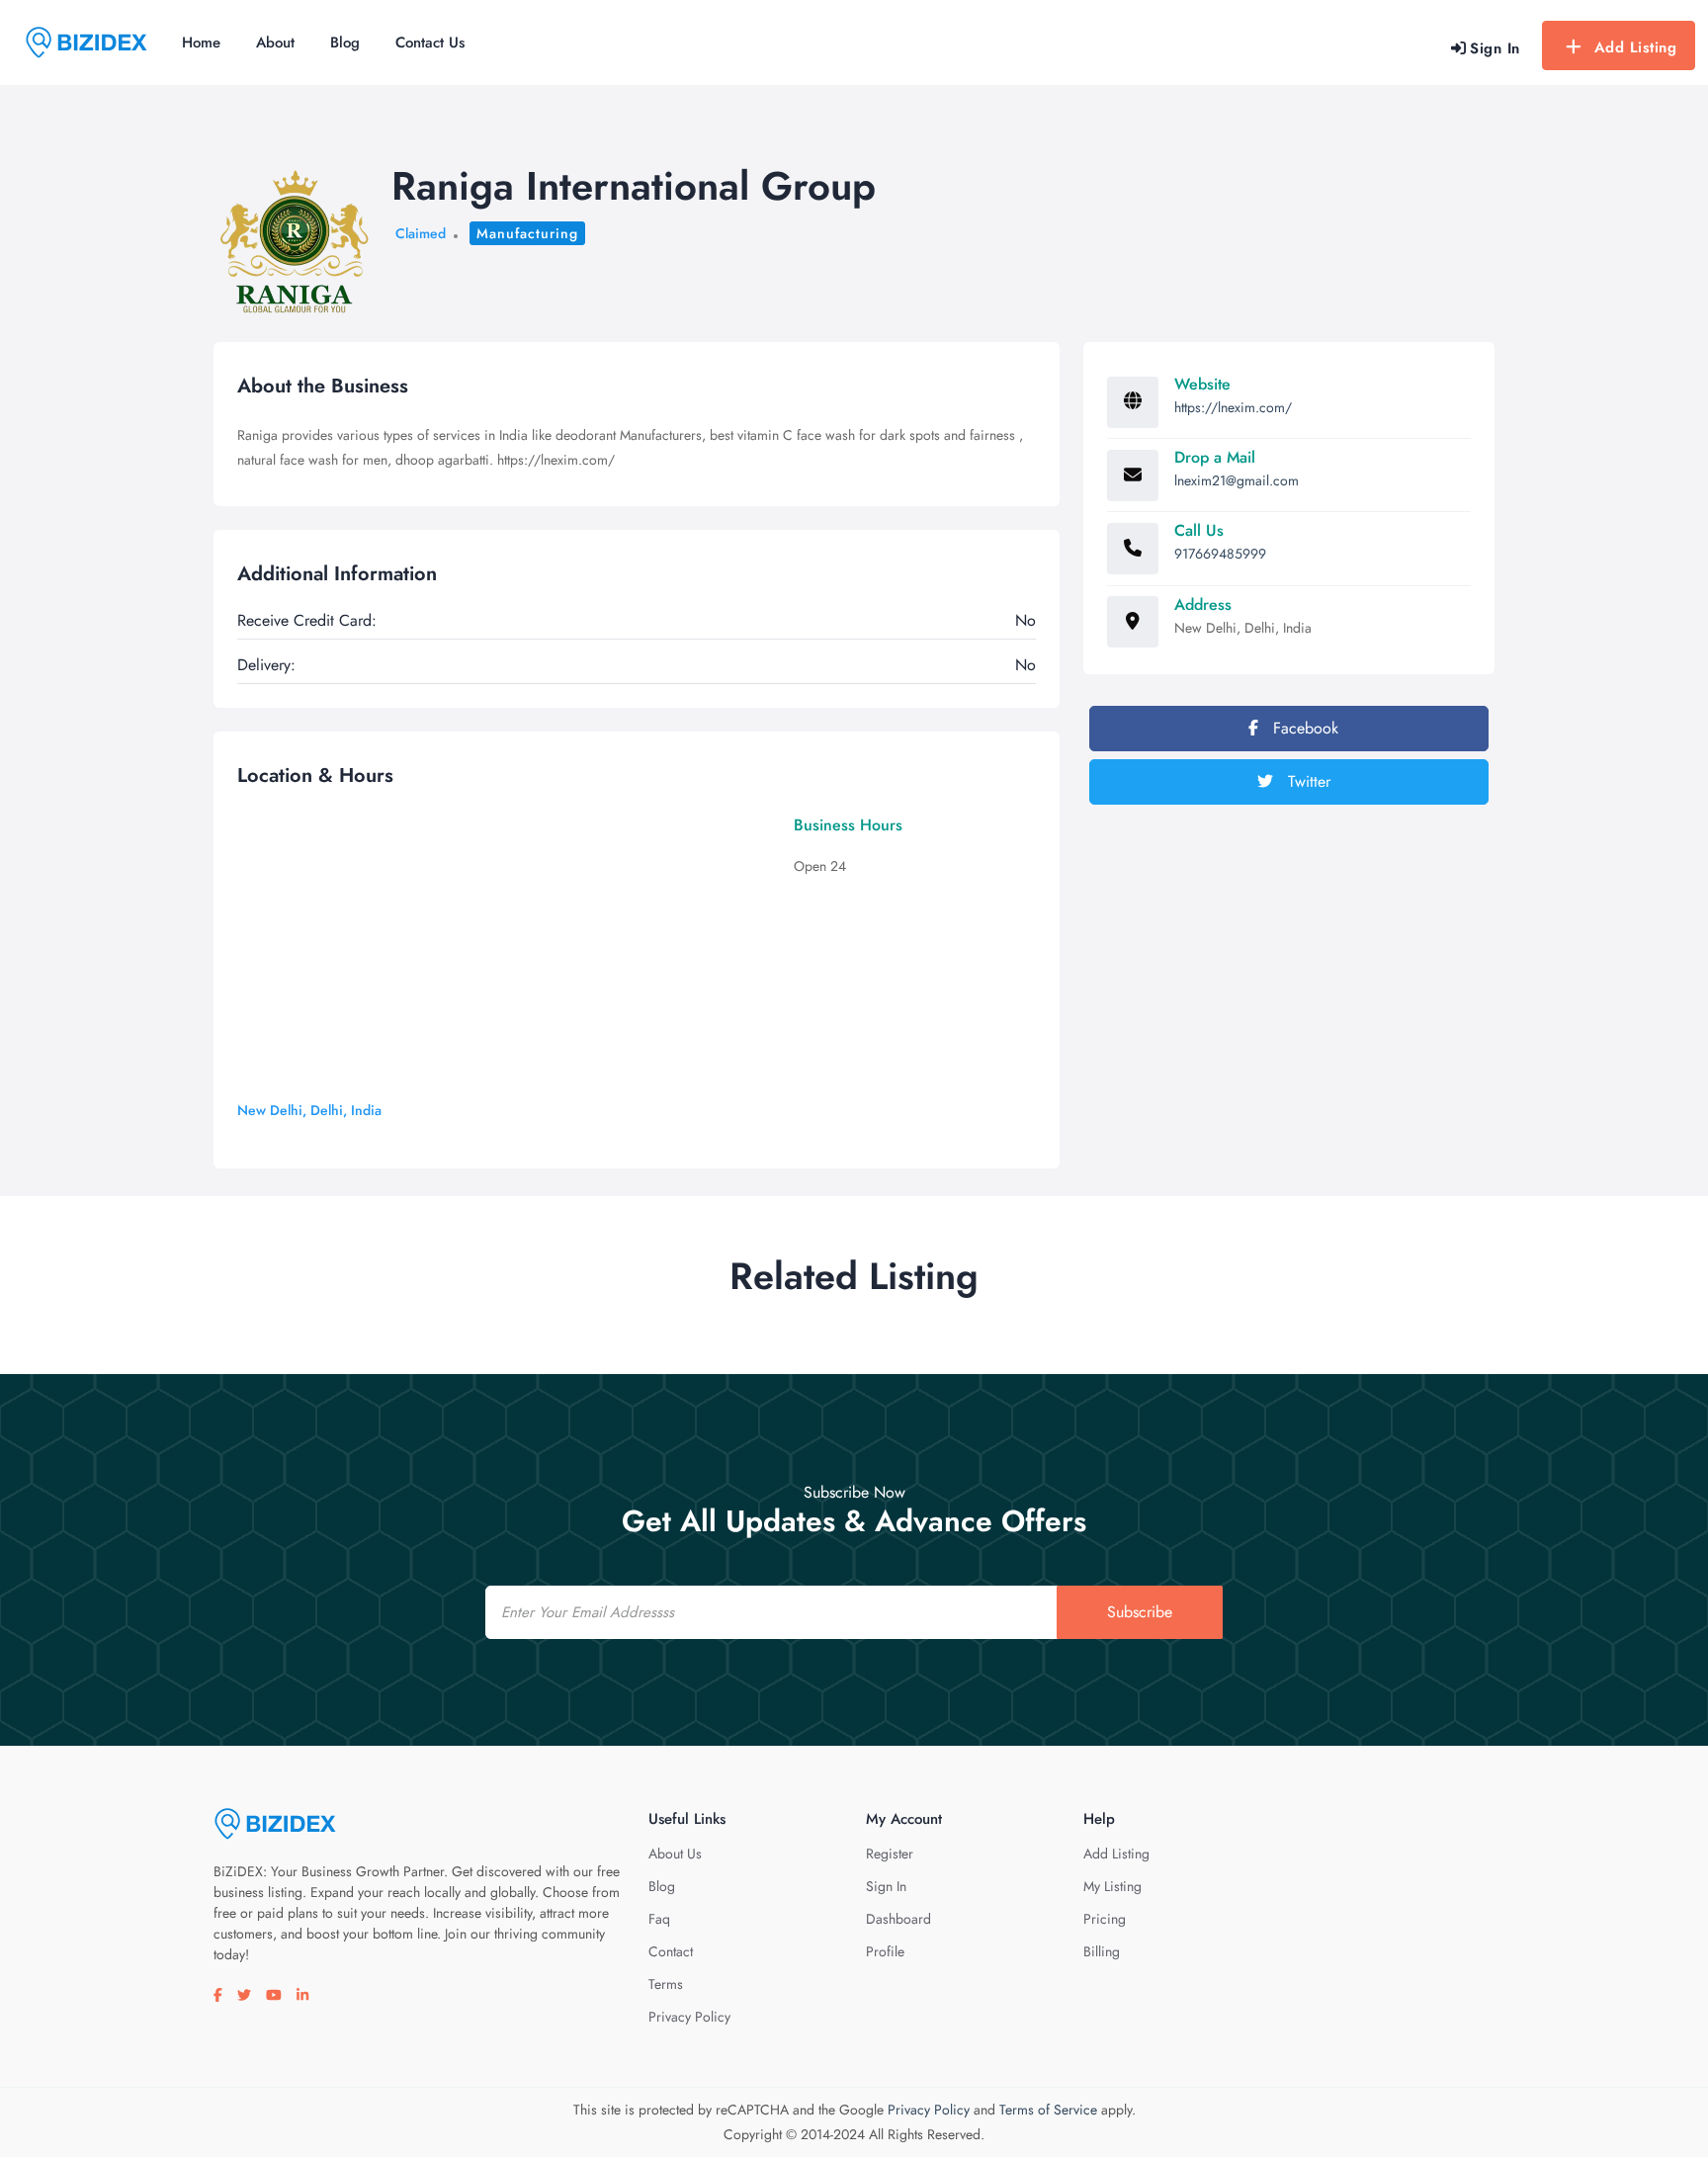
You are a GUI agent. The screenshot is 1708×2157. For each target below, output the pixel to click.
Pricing (1105, 1919)
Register (890, 1854)
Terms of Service (1048, 2110)
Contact (671, 1951)
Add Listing (1636, 47)
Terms (666, 1984)
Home (201, 43)
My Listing (1112, 1886)
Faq (659, 1919)
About (275, 43)
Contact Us (430, 43)
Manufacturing (527, 233)
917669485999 (1220, 554)
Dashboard (898, 1919)
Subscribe (1140, 1612)
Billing (1102, 1951)
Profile (885, 1951)
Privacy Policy (689, 2017)
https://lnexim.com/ (1233, 407)
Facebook (1303, 728)
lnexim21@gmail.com (1237, 480)
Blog (345, 43)
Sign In (886, 1886)
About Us (675, 1854)
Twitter (1307, 781)
